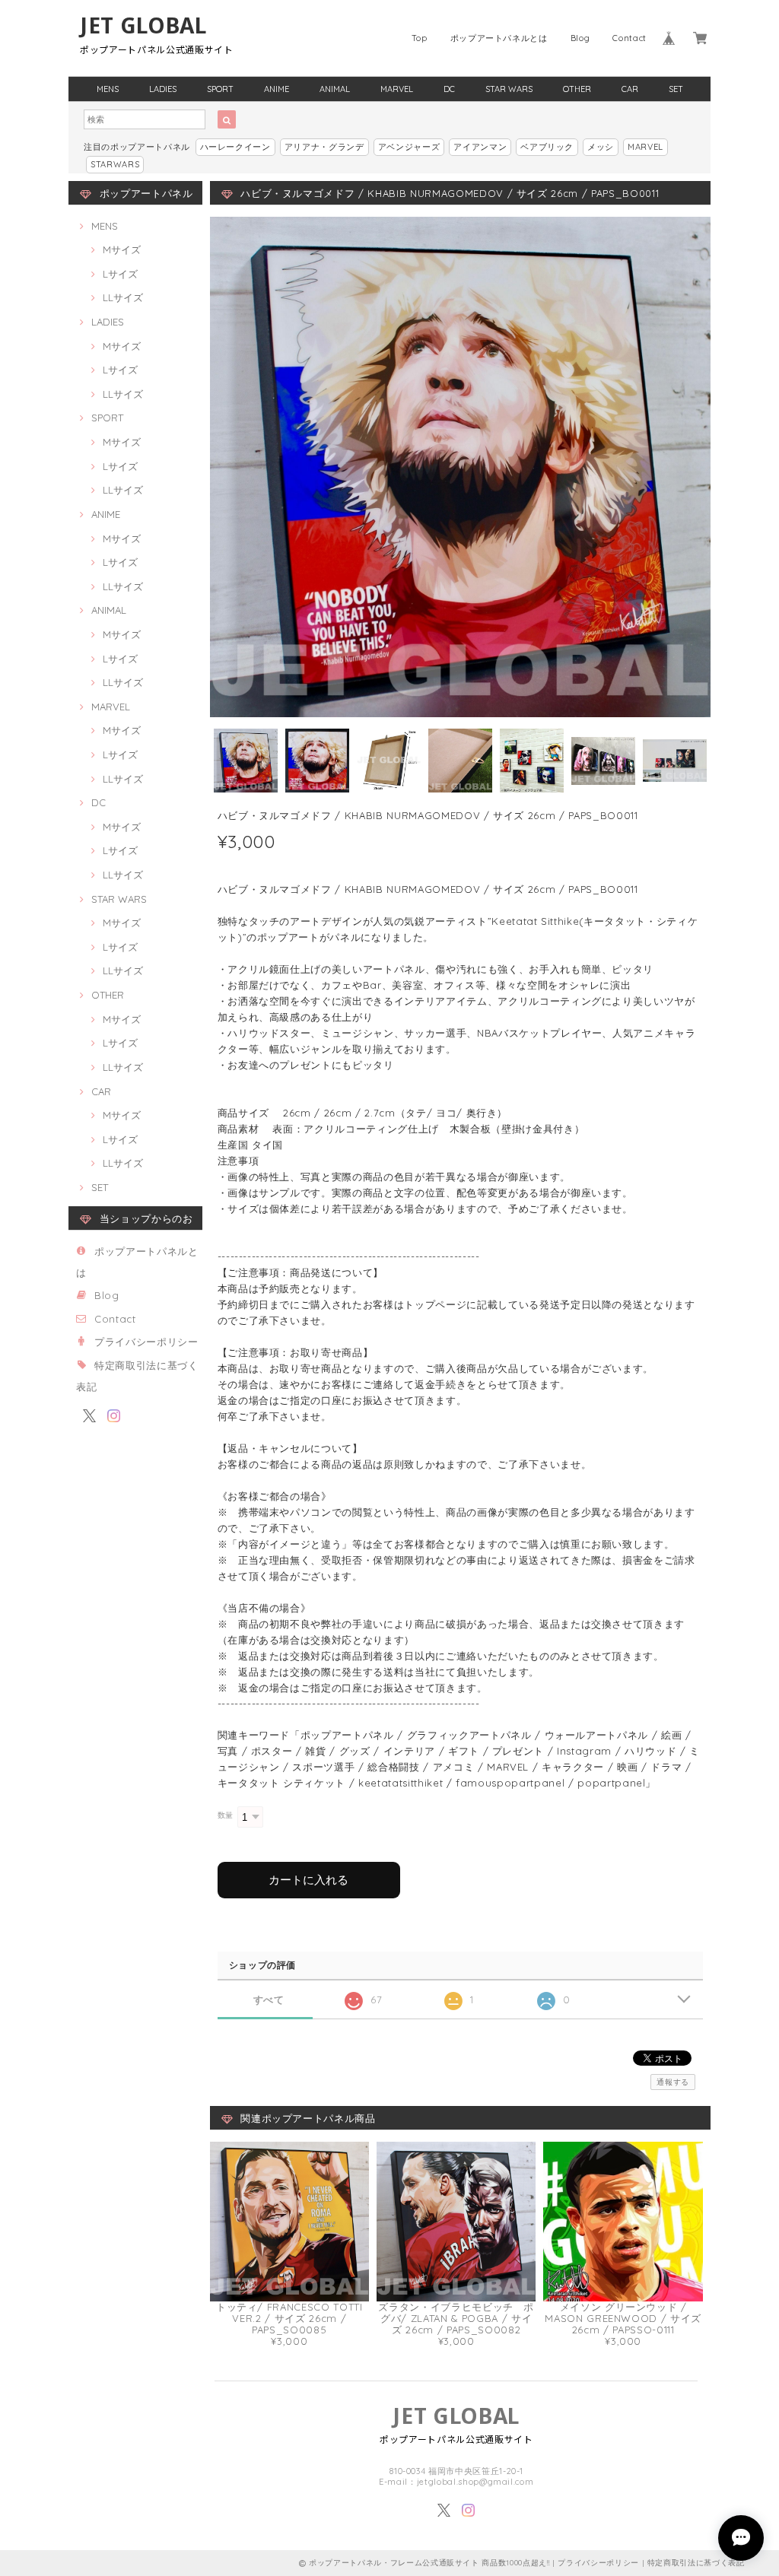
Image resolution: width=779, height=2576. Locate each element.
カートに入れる (308, 1880)
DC (449, 89)
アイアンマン (480, 147)
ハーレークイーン (235, 147)
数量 (226, 1815)
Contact (630, 38)
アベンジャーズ (409, 147)
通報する (673, 2082)
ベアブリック (547, 147)
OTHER (577, 89)
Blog (580, 38)
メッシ (601, 147)
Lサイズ (120, 274)
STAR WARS (509, 89)
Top (420, 38)
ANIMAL (335, 89)
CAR (630, 89)
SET (676, 89)
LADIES (163, 89)
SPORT (220, 89)
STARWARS (115, 164)
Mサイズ (122, 249)
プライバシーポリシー (146, 1342)
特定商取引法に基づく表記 (696, 2563)
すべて (269, 2000)
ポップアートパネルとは (499, 38)
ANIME (277, 89)
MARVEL (397, 89)
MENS (108, 89)
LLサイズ (123, 297)
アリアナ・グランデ (324, 147)
